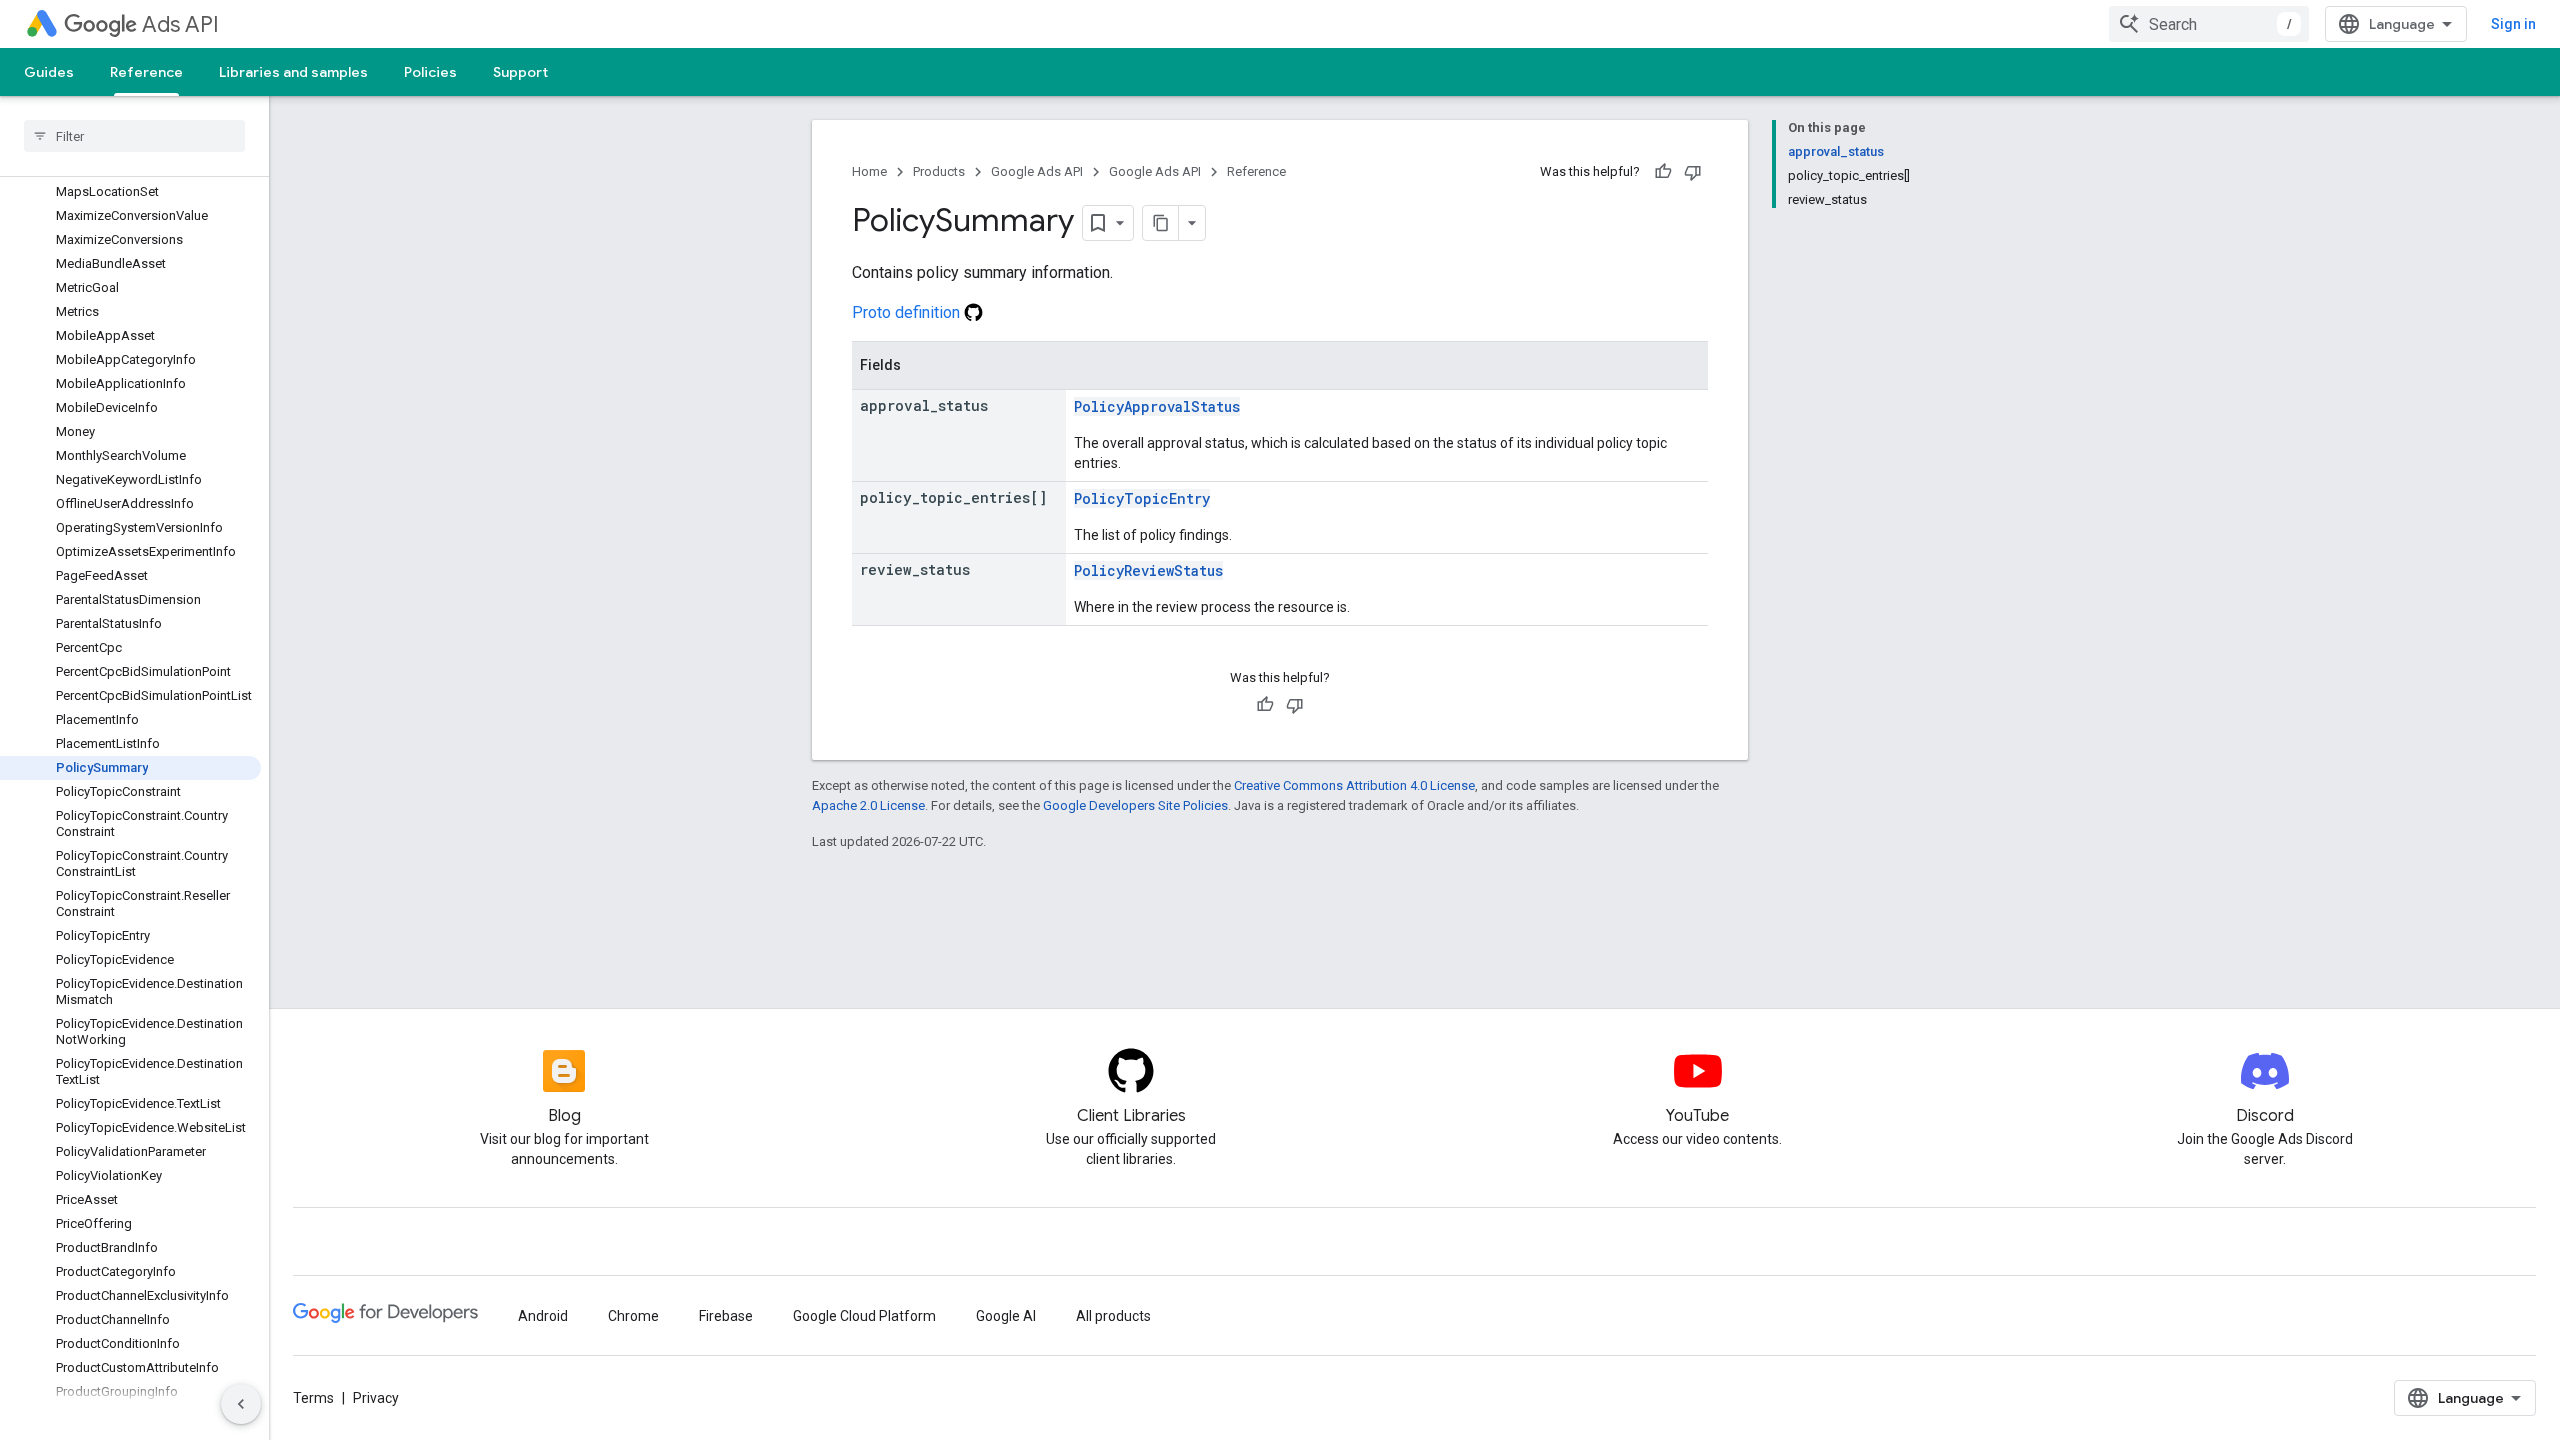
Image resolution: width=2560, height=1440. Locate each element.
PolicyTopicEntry (1142, 498)
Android (543, 1316)
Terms (313, 1398)
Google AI (1006, 1316)
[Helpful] (1663, 172)
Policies (430, 72)
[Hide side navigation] (241, 1404)
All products (1113, 1316)
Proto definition (908, 312)
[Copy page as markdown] (1161, 223)
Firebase (726, 1316)
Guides (49, 72)
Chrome (633, 1316)
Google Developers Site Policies (1135, 805)
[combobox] (2209, 24)
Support (520, 72)
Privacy (376, 1398)
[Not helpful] (1693, 172)
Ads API (180, 24)
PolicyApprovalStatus (1157, 406)
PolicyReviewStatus (1148, 570)
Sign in (2513, 24)
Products (939, 171)
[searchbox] (134, 136)
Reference (146, 72)
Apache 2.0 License (868, 805)
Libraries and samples (293, 72)
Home (869, 171)
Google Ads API (1037, 171)
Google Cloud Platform (864, 1316)
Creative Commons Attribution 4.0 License (1354, 785)
